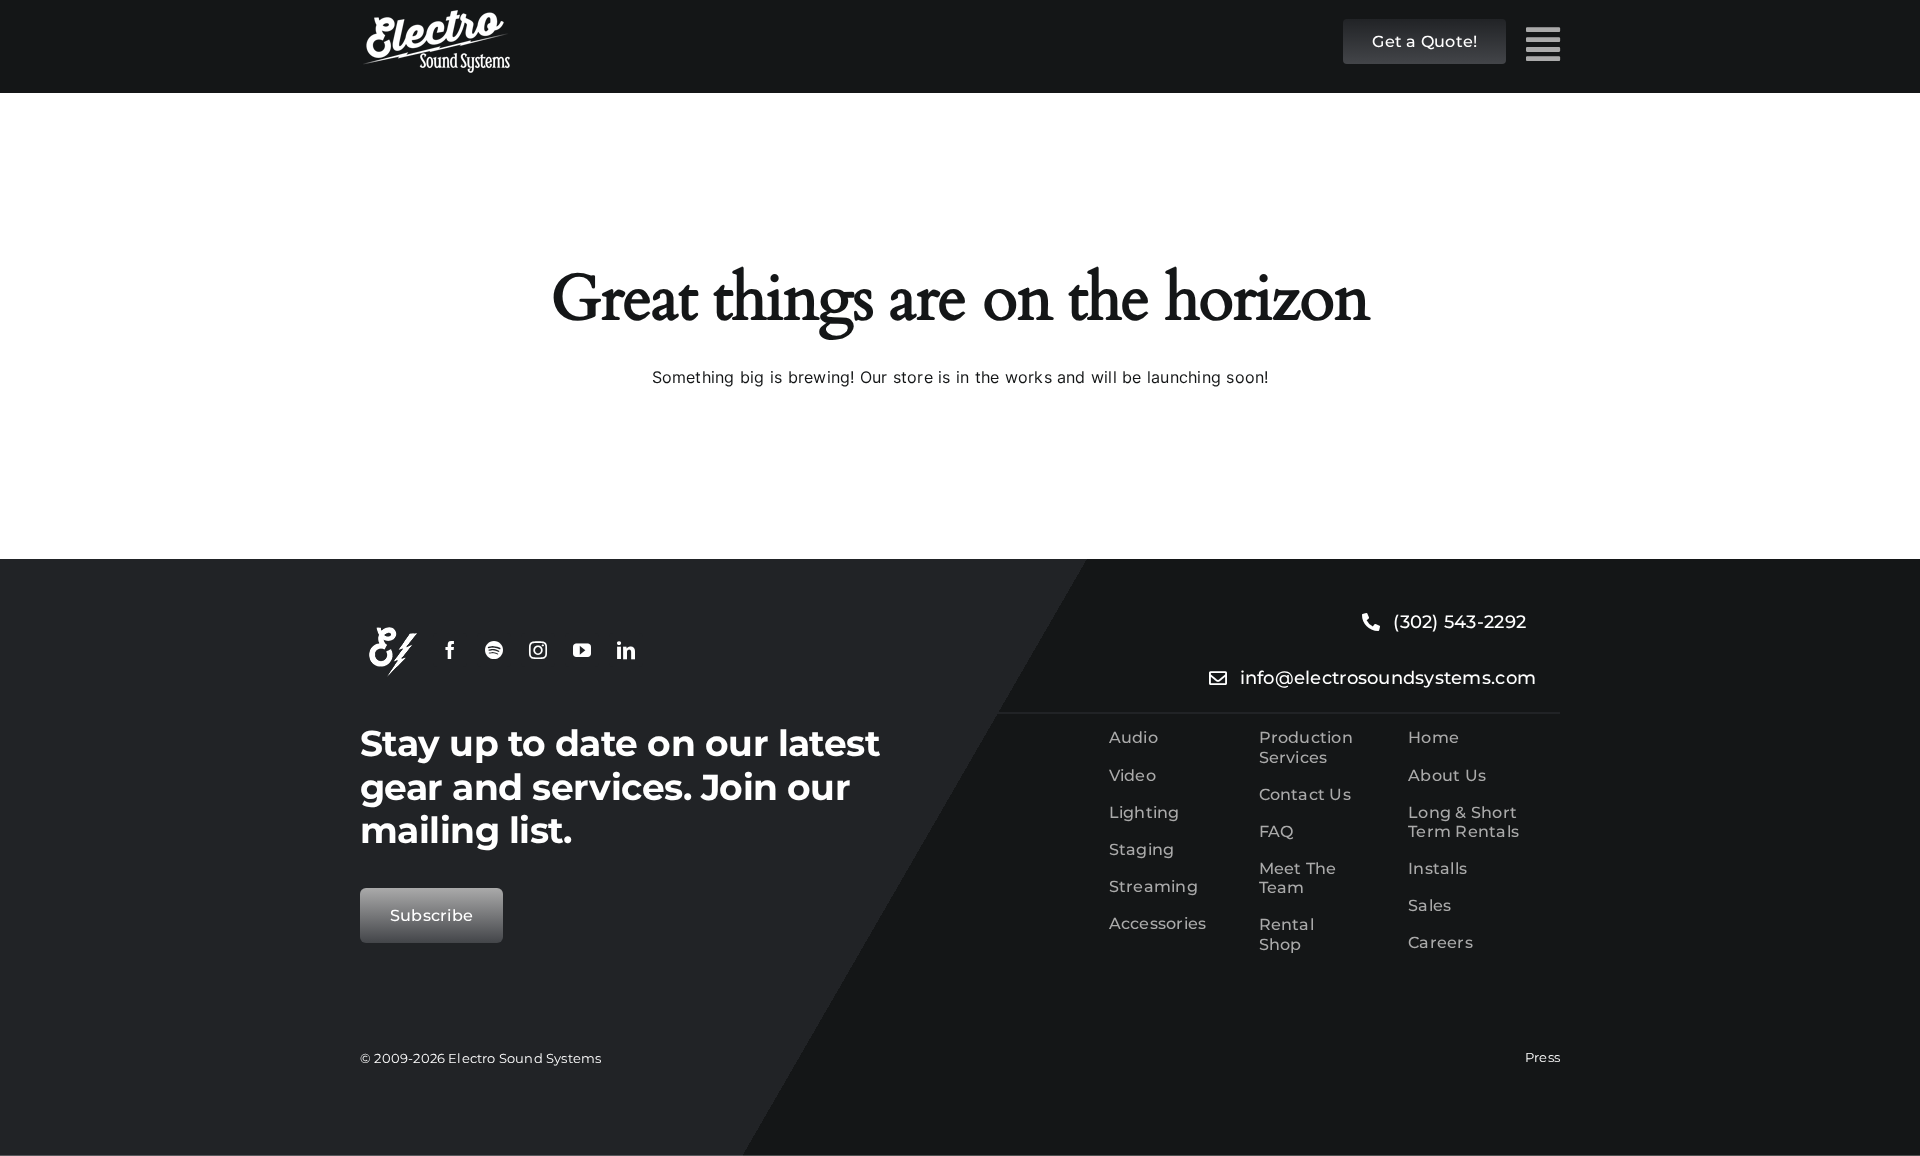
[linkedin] (626, 650)
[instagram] (538, 650)
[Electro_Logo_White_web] (435, 17)
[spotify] (494, 650)
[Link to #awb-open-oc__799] (1543, 44)
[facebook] (450, 650)
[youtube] (582, 650)
